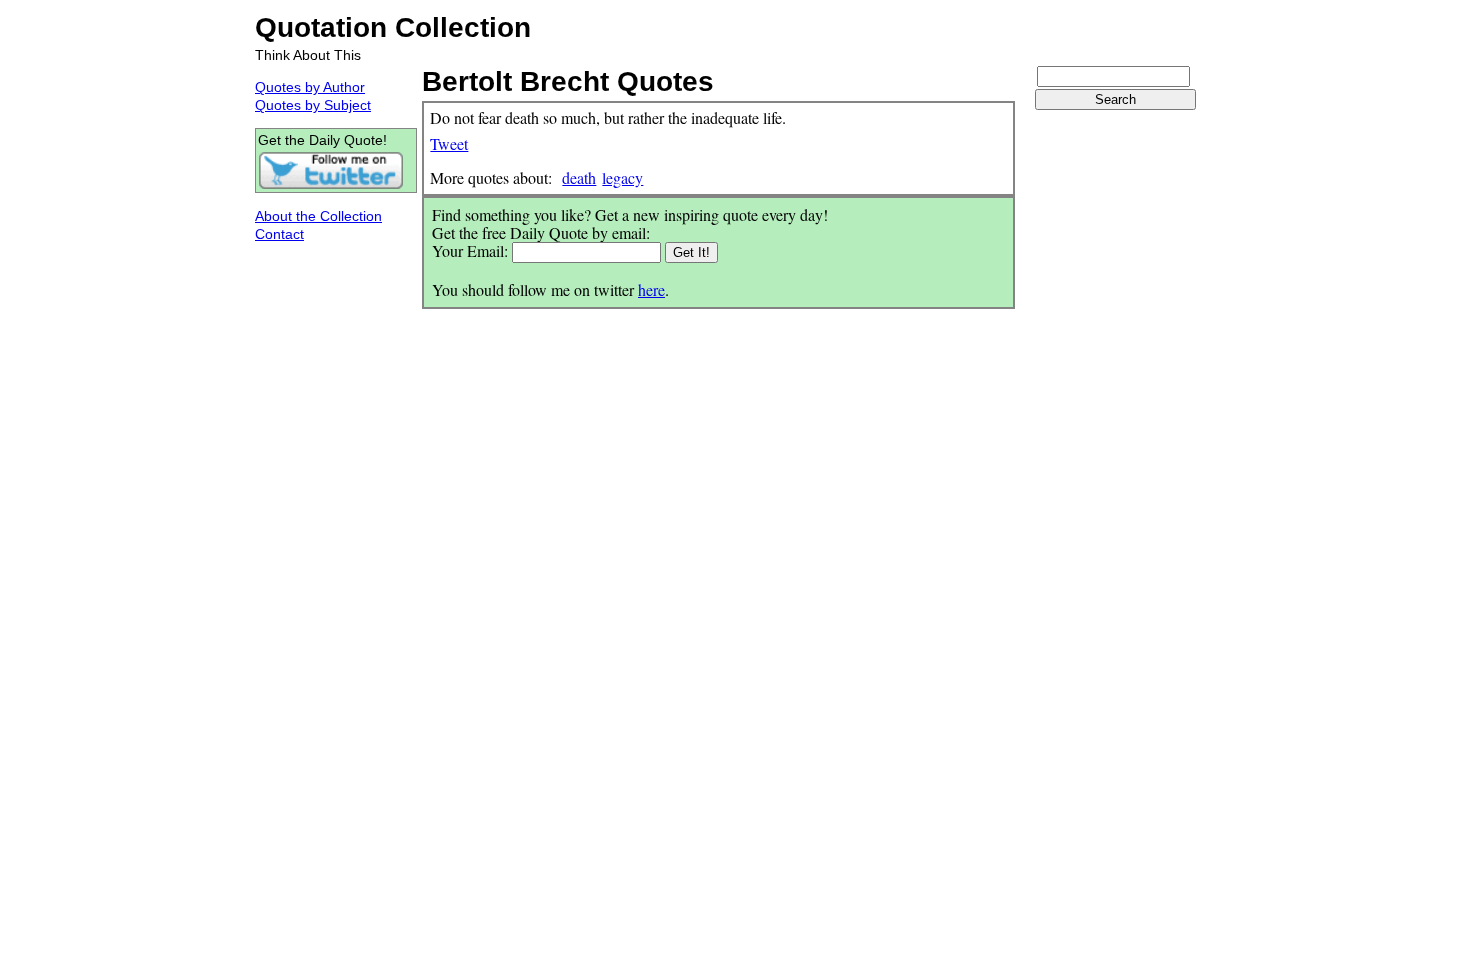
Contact (279, 234)
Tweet (449, 143)
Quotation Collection (393, 27)
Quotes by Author (310, 87)
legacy (622, 177)
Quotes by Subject (313, 105)
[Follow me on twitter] (331, 185)
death (579, 177)
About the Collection (318, 216)
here (651, 289)
